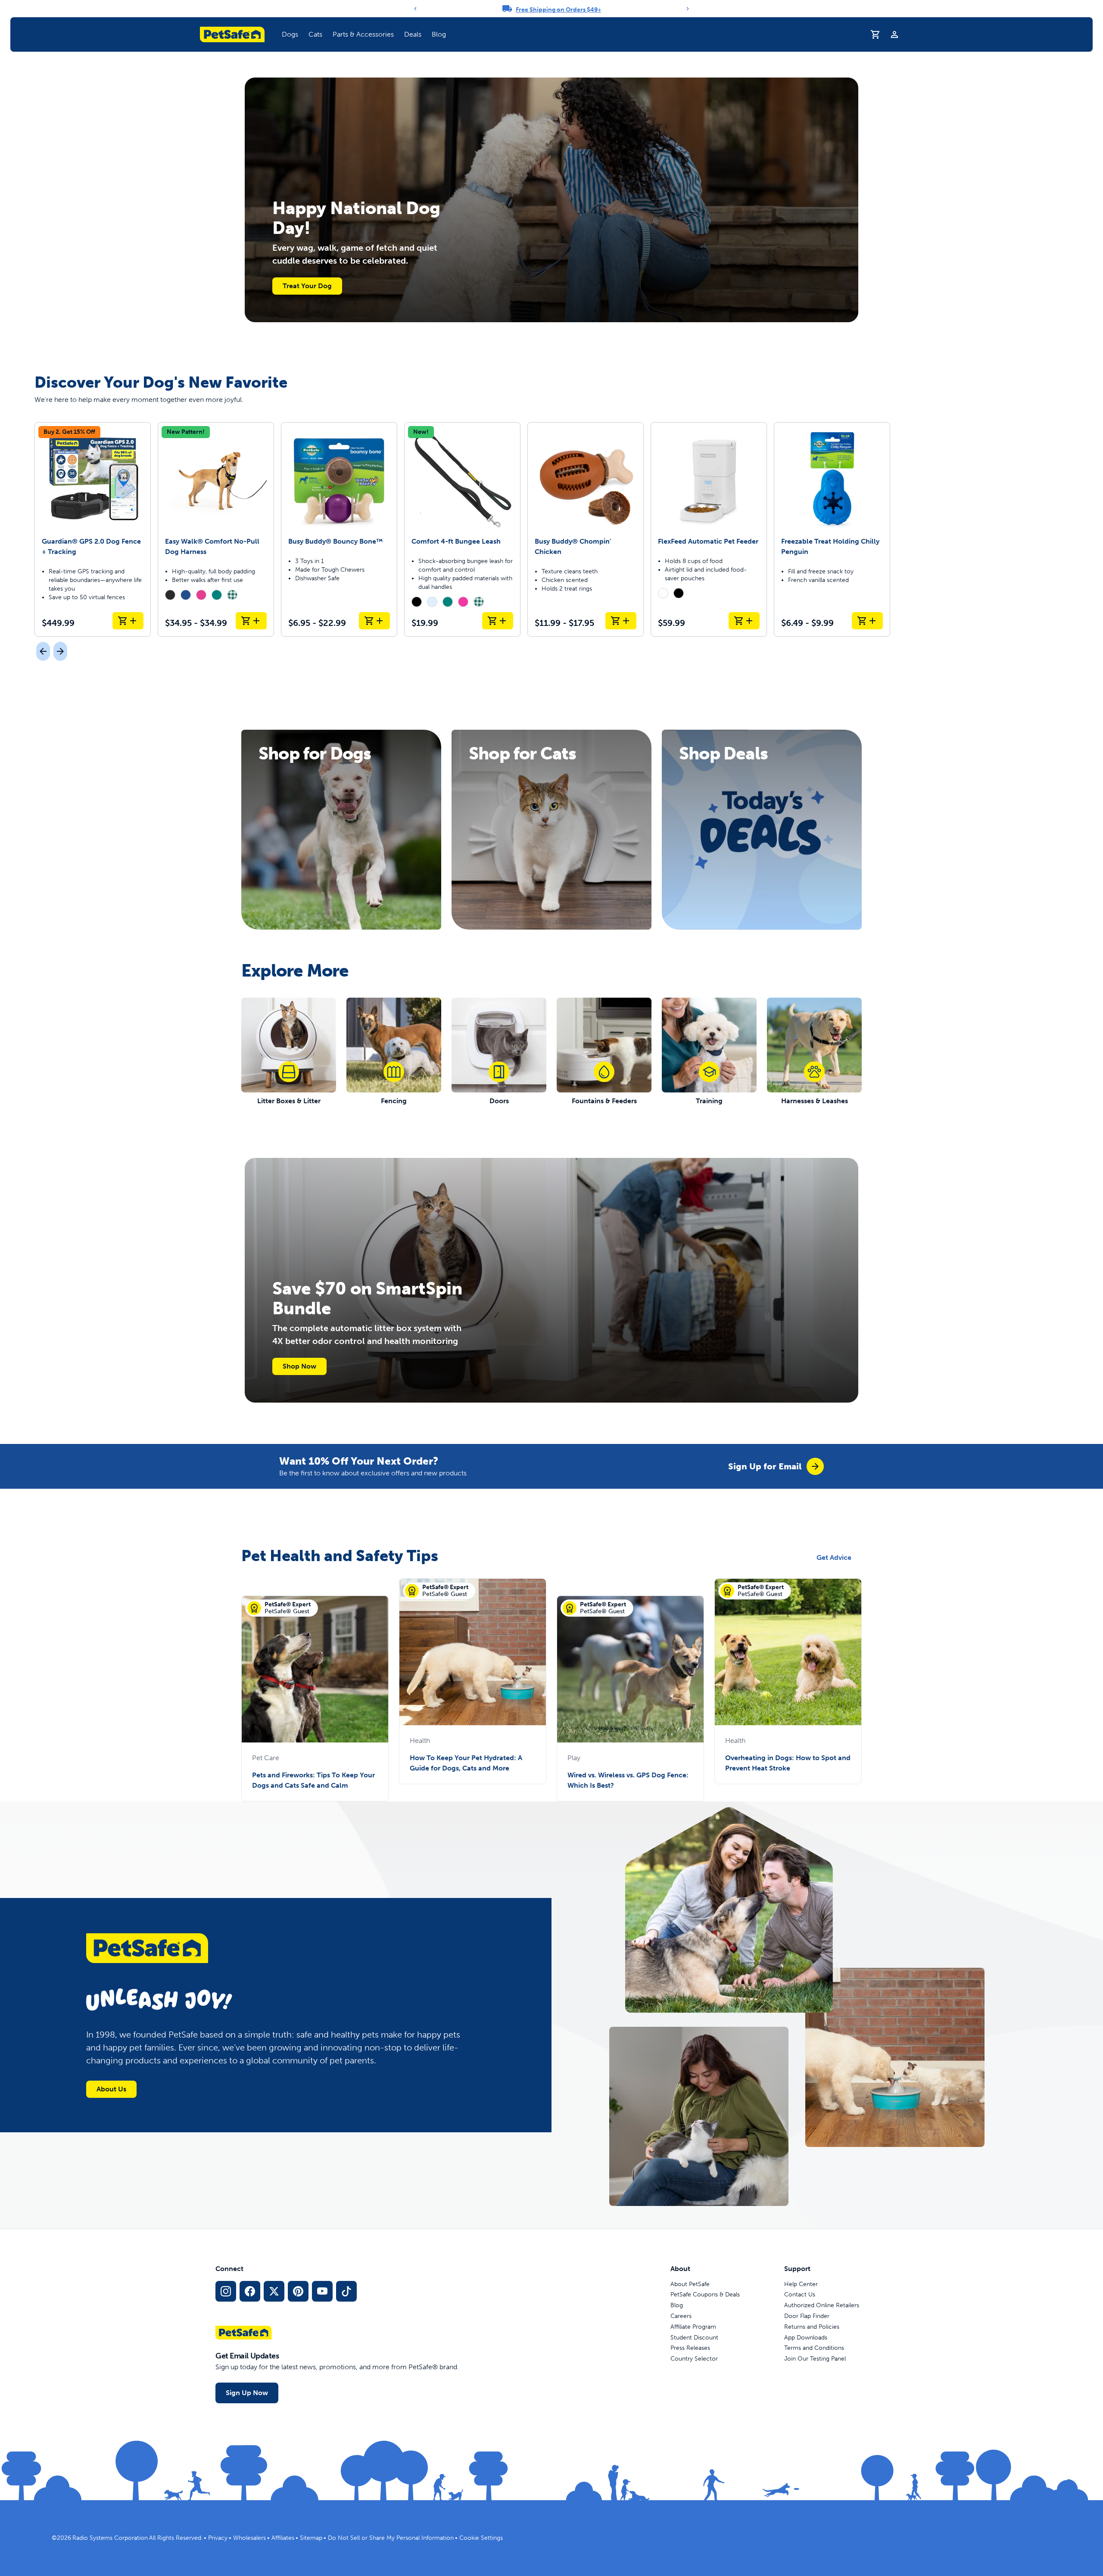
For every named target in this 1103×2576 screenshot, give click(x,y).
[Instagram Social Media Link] (226, 2291)
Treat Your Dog (307, 286)
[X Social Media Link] (274, 2291)
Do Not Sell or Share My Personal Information (391, 2538)
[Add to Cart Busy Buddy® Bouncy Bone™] (374, 621)
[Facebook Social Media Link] (250, 2291)
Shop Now (299, 1366)
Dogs (290, 34)
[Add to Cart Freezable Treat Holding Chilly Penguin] (867, 621)
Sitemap (311, 2538)
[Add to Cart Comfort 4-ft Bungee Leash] (498, 621)
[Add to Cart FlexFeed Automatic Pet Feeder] (744, 621)
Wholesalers (249, 2538)
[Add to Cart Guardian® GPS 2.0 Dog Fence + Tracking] (128, 621)
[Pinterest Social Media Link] (298, 2291)
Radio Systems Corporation (110, 2538)
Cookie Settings (481, 2538)
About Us (111, 2089)
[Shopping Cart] (876, 34)
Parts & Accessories (363, 34)
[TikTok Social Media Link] (346, 2291)
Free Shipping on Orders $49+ (559, 10)
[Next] (688, 9)
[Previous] (415, 9)
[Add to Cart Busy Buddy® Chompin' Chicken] (621, 621)
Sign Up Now (247, 2393)
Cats (315, 34)
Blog (439, 34)
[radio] (170, 595)
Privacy (218, 2538)
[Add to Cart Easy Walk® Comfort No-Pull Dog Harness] (251, 621)
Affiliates (283, 2538)
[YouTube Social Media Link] (322, 2291)
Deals (413, 34)
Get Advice (834, 1557)
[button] (290, 34)
